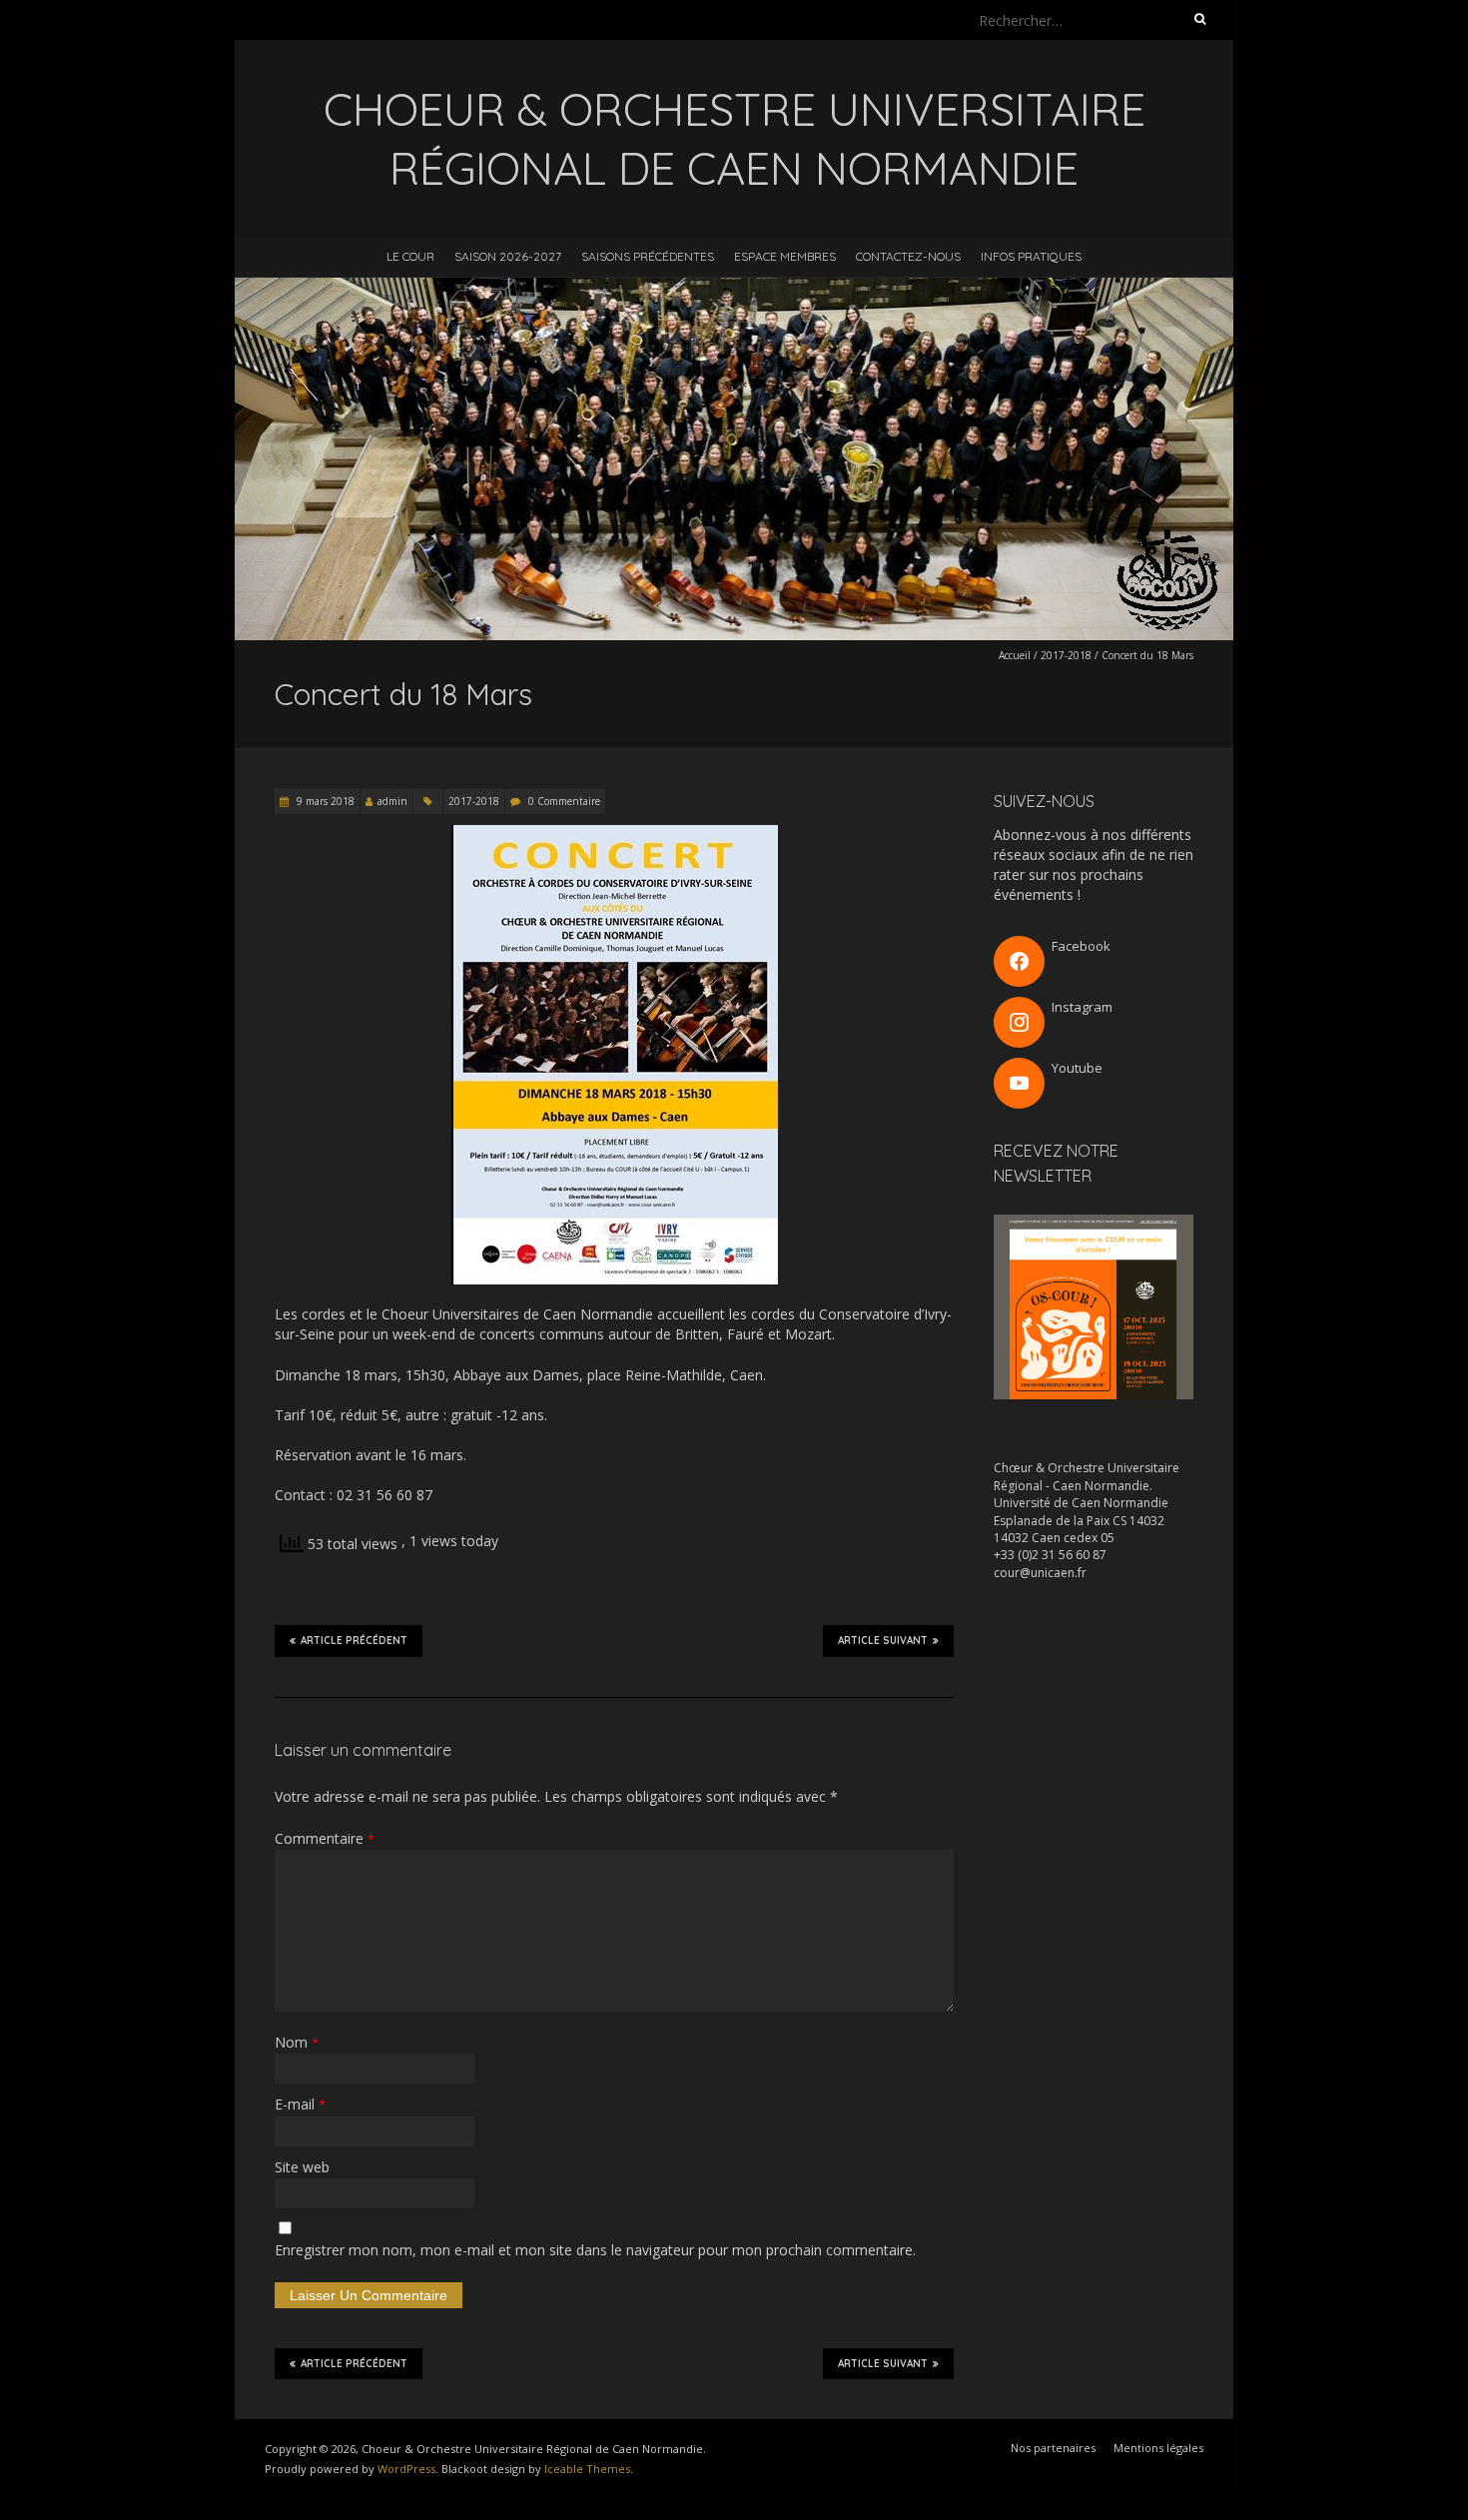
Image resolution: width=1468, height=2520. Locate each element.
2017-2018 (1066, 655)
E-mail (300, 2104)
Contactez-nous (908, 256)
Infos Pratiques (1031, 256)
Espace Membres (785, 256)
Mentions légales (1158, 2448)
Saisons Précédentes (648, 256)
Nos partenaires (1053, 2448)
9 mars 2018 (324, 801)
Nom (297, 2042)
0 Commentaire (564, 801)
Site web (302, 2167)
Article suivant (883, 1641)
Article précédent (354, 1641)
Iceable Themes (587, 2469)
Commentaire (325, 1838)
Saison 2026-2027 (508, 256)
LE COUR (410, 256)
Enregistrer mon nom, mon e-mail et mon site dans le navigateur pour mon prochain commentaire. (595, 2250)
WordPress (406, 2469)
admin (392, 801)
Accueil (1015, 655)
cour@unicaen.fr (1040, 1573)
